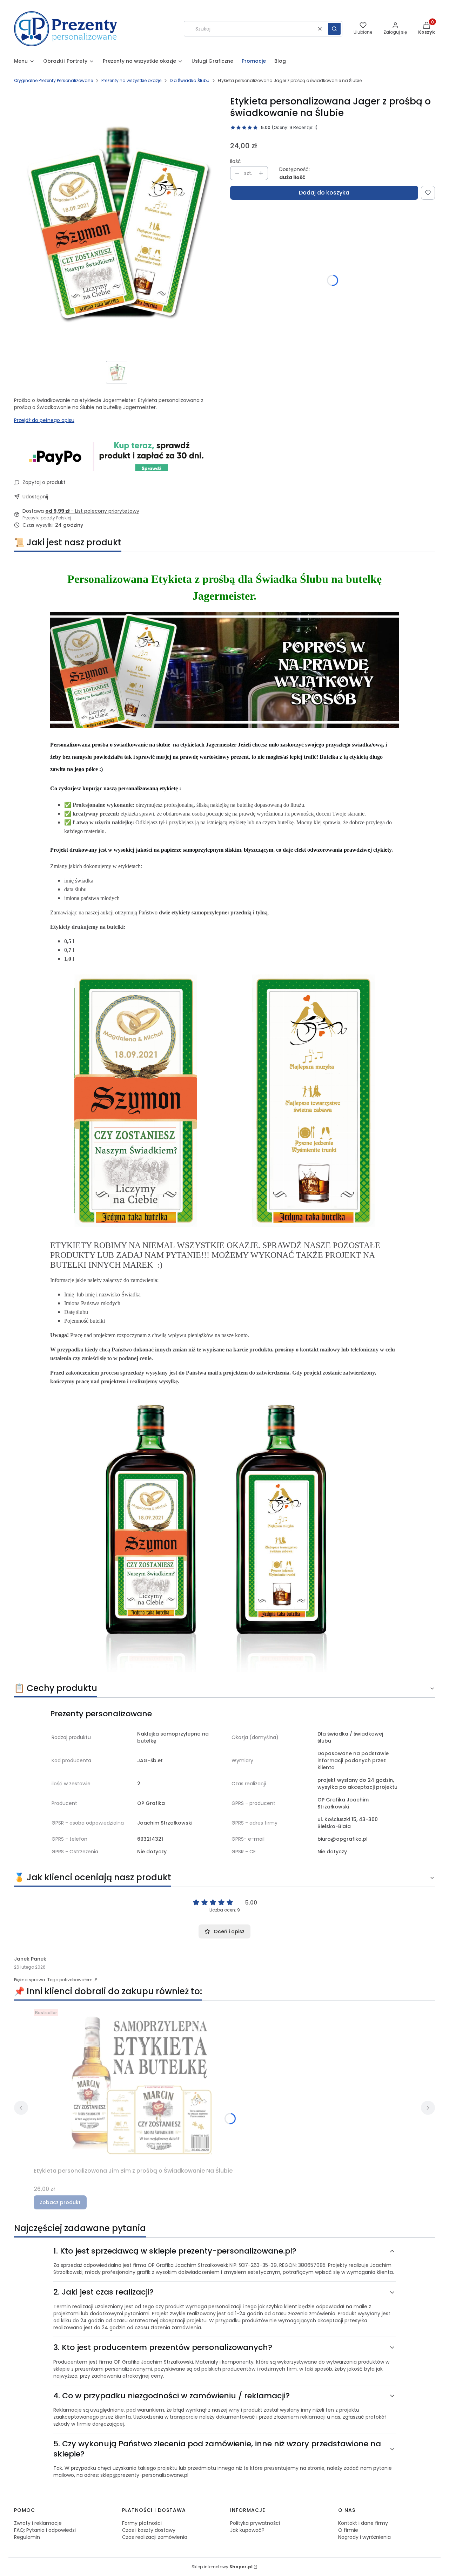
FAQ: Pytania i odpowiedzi (45, 2530)
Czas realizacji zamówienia (155, 2537)
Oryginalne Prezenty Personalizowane (53, 80)
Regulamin (27, 2537)
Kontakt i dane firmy (363, 2523)
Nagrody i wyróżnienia (364, 2537)
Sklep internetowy (222, 2567)
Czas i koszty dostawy (149, 2530)
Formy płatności (142, 2523)
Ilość (236, 161)
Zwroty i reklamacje (38, 2523)
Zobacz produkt (60, 2202)
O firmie (348, 2530)
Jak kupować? (247, 2530)
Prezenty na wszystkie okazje (131, 80)
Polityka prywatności (255, 2523)
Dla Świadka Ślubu (190, 80)
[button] (334, 29)
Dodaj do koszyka (324, 193)
